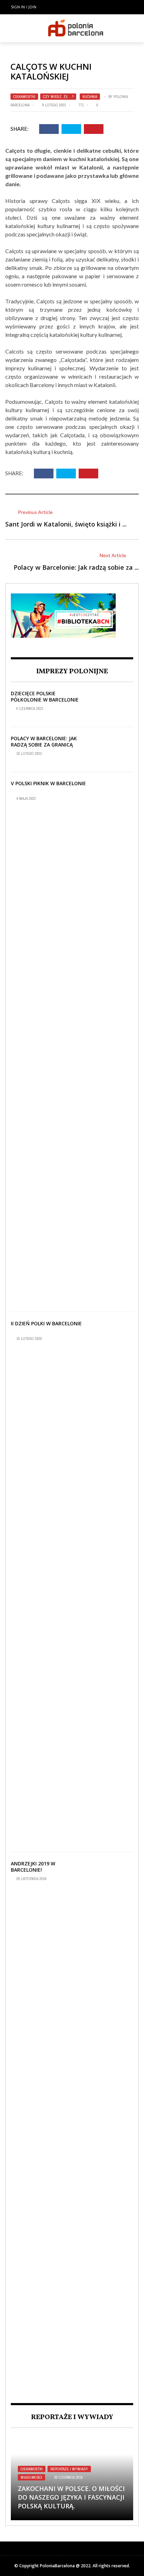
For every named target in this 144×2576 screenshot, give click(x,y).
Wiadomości (31, 2477)
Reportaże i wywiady (69, 2469)
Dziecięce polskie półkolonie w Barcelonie (45, 696)
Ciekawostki (24, 97)
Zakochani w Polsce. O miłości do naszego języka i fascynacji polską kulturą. (71, 2497)
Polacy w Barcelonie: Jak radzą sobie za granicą (44, 741)
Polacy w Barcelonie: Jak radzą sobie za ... (76, 567)
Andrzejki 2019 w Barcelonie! (33, 1867)
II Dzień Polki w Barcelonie (46, 1323)
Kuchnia (90, 97)
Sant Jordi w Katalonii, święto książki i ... (66, 524)
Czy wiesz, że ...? (58, 97)
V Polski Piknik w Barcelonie (48, 783)
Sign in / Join (24, 7)
